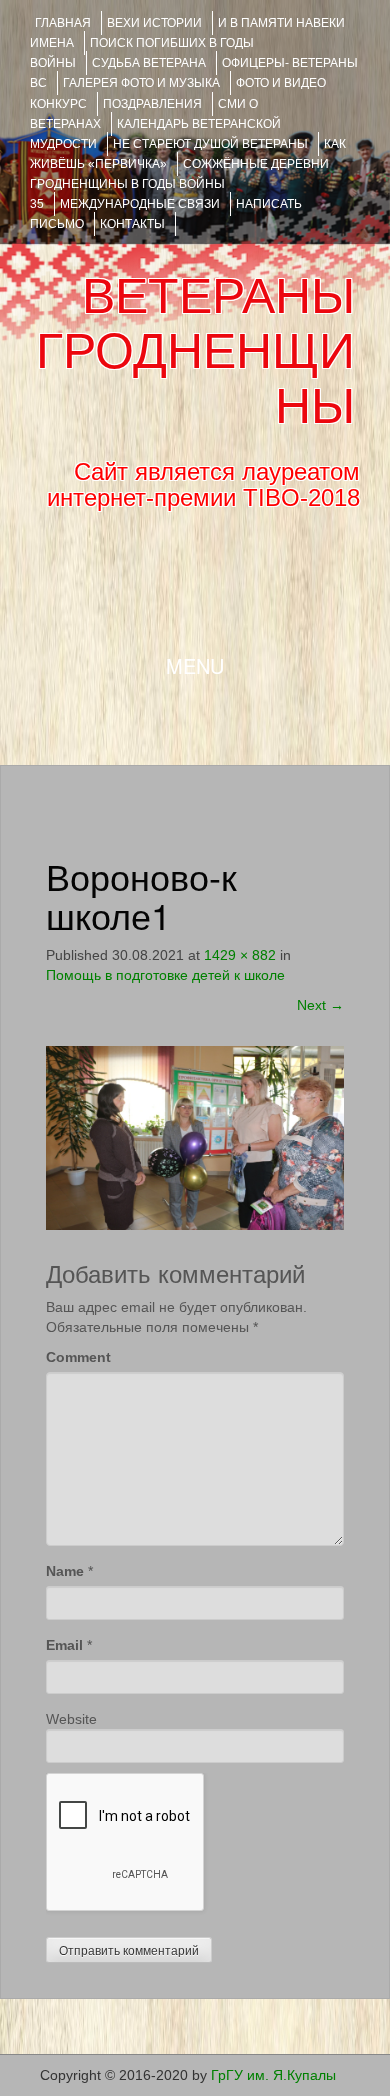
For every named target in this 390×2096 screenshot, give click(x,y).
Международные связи (140, 204)
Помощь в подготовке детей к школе (165, 975)
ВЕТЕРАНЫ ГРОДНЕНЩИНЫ (195, 351)
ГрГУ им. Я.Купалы (273, 2075)
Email (64, 1645)
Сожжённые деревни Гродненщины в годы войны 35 (179, 184)
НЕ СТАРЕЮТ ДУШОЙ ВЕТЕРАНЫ (210, 144)
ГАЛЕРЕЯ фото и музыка (141, 83)
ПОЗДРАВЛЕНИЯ (152, 104)
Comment (78, 1357)
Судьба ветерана (149, 63)
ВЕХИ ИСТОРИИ (154, 23)
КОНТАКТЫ (132, 224)
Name (65, 1571)
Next (320, 1005)
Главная (63, 23)
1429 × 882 (240, 955)
